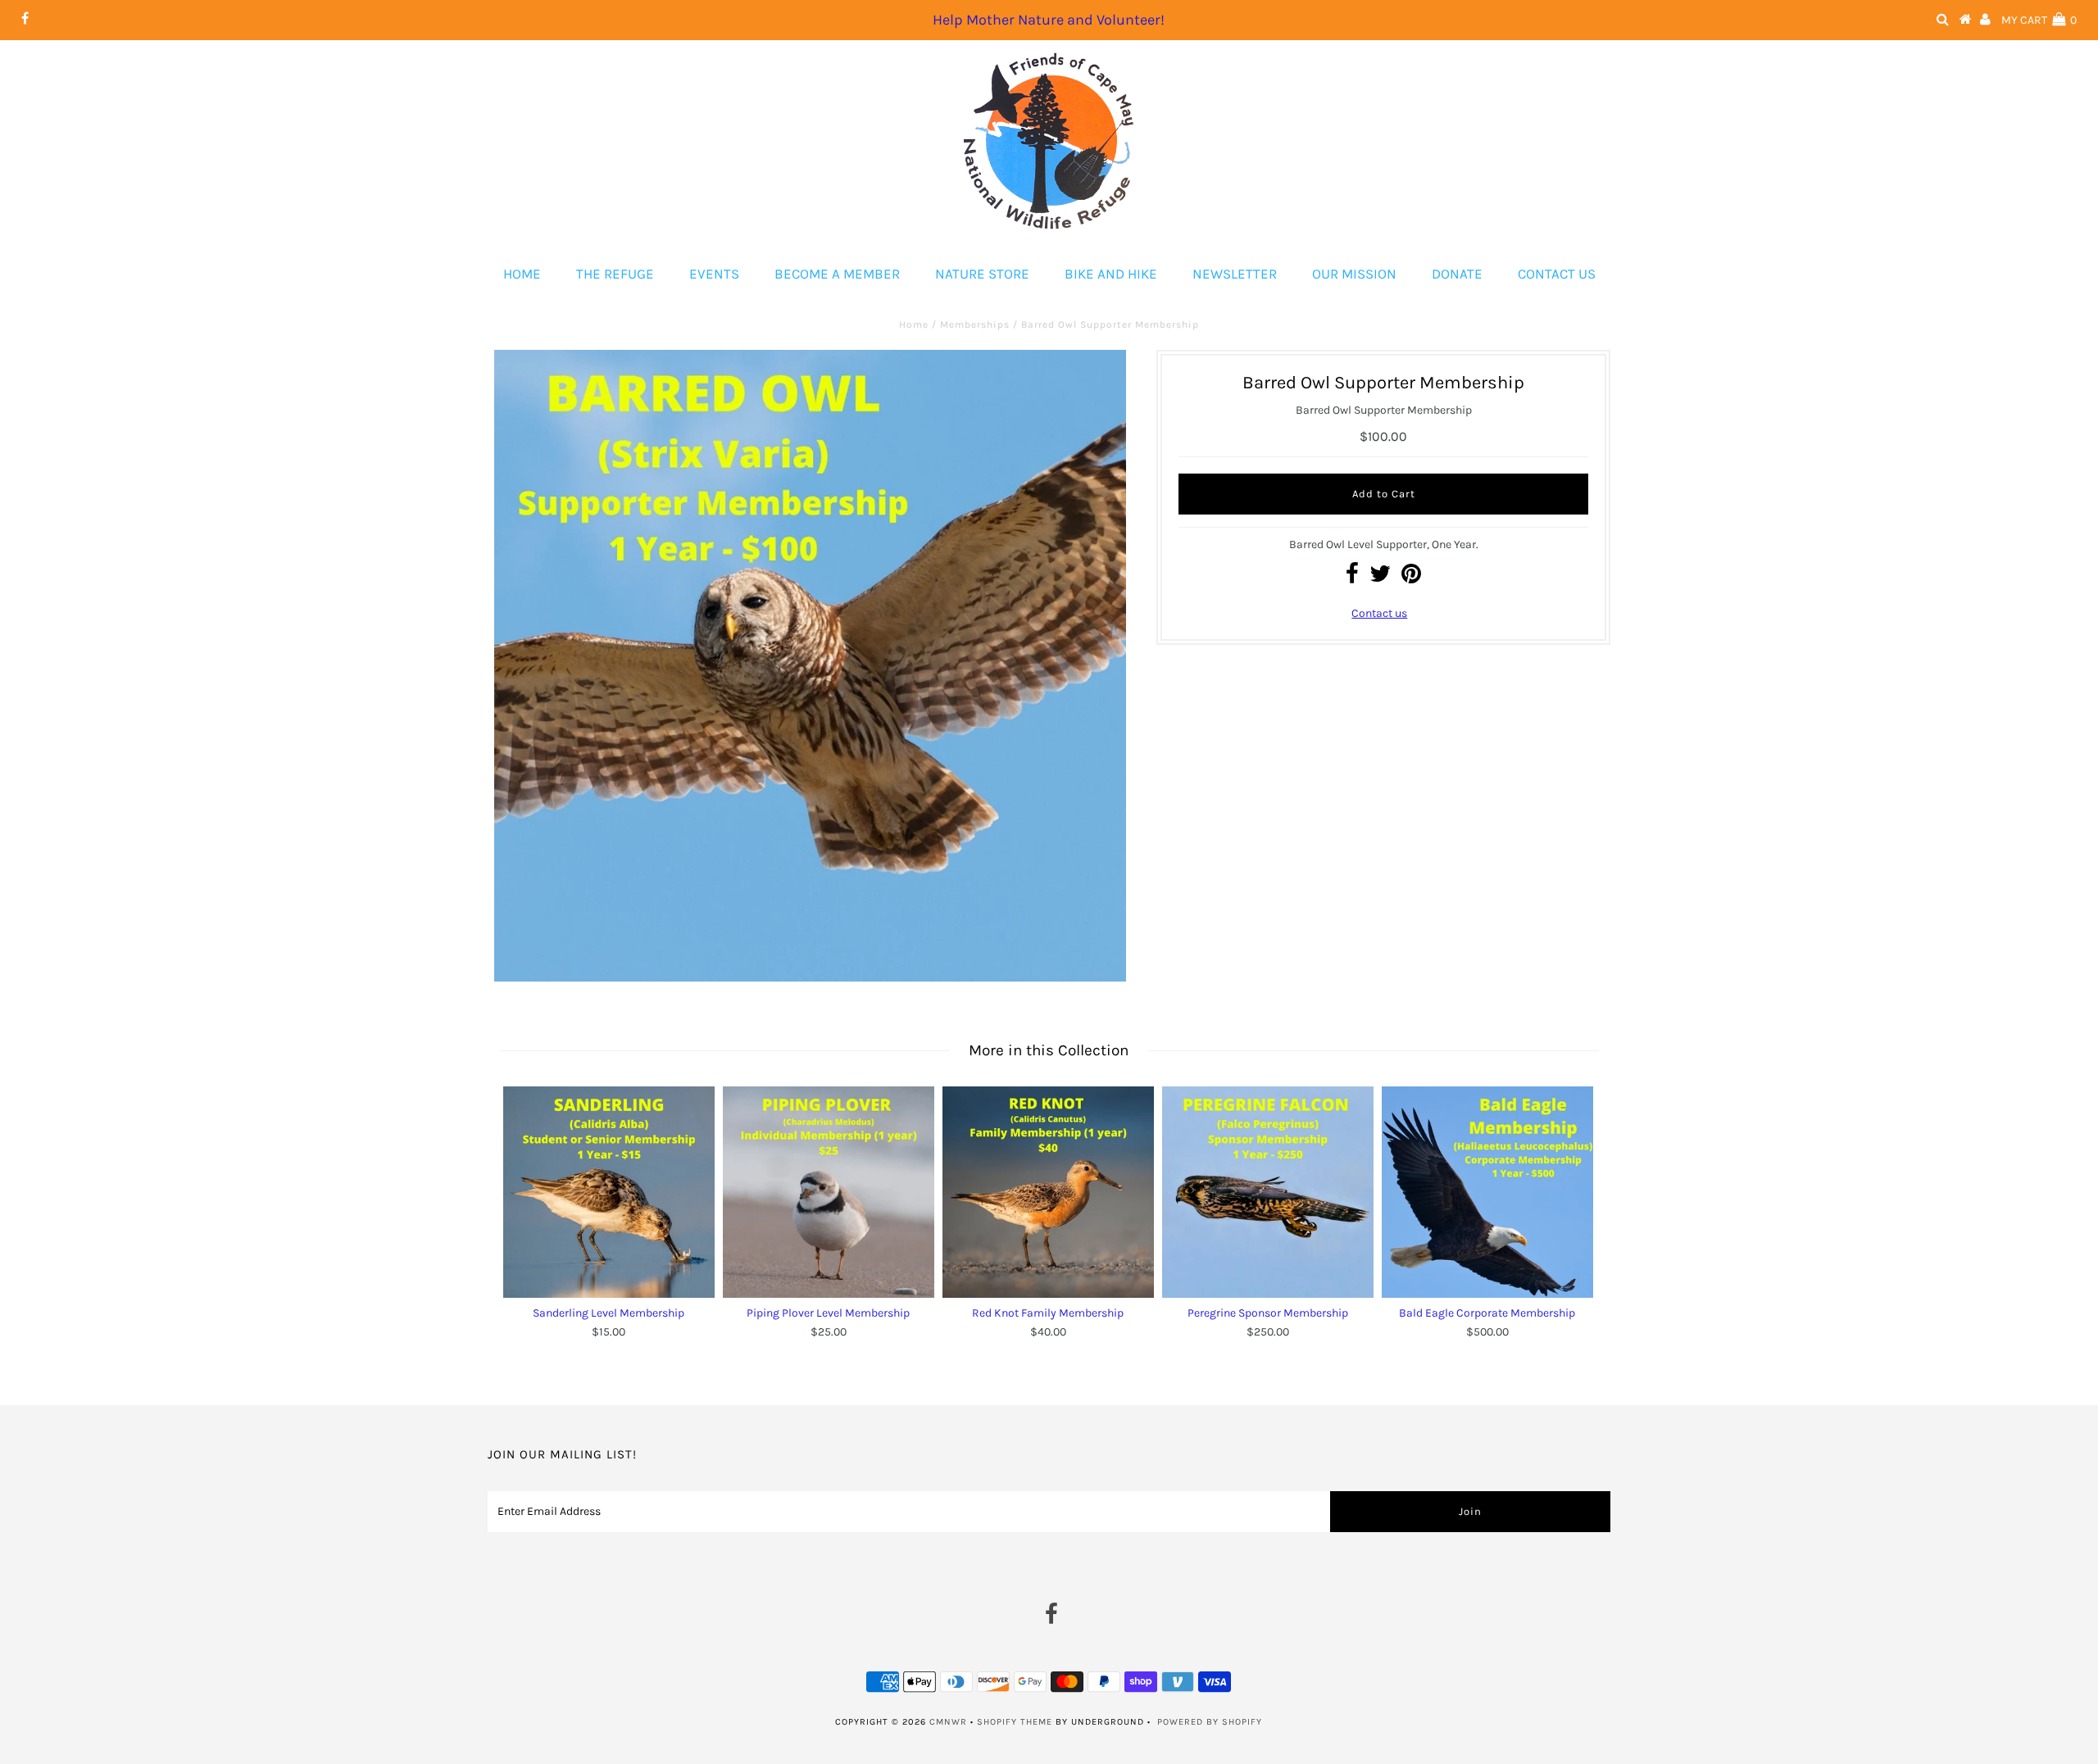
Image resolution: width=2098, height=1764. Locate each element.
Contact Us (1557, 274)
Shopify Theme (1015, 1722)
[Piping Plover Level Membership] (829, 1192)
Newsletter (1235, 274)
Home (522, 274)
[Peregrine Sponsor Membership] (1268, 1192)
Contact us (1379, 613)
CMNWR (948, 1722)
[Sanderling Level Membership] (609, 1192)
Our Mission (1354, 274)
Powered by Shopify (1210, 1722)
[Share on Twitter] (1380, 578)
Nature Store (982, 274)
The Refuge (615, 274)
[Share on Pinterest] (1411, 578)
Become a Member (837, 274)
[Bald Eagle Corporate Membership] (1487, 1192)
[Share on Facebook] (1352, 578)
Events (714, 274)
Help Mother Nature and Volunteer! (1049, 20)
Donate (1457, 274)
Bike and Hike (1111, 274)
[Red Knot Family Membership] (1048, 1192)
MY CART (2039, 20)
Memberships (975, 324)
